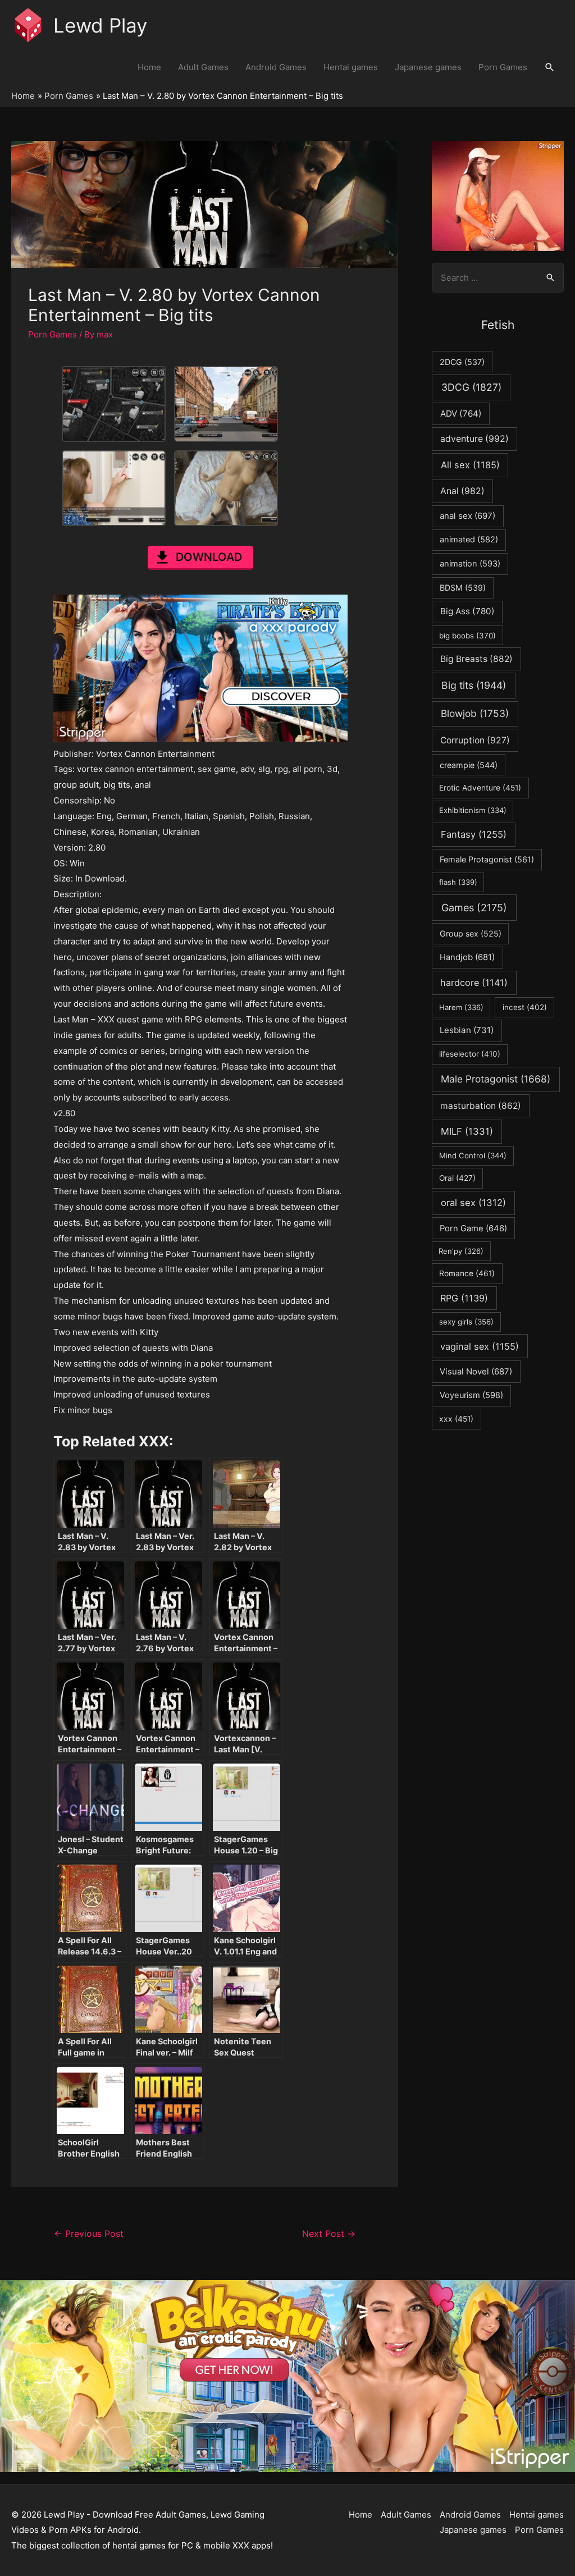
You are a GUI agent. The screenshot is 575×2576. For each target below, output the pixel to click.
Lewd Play (100, 25)
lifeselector (470, 1054)
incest (525, 1007)
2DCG (462, 362)
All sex (470, 465)
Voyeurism (471, 1395)
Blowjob (475, 713)
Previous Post (89, 2234)
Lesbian (467, 1030)
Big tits (474, 685)
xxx (456, 1419)
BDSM (463, 588)
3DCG (471, 387)
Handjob (467, 957)
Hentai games (351, 67)
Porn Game (473, 1228)
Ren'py (461, 1251)
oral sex (473, 1203)
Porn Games (503, 67)
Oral (457, 1178)
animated (469, 540)
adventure (474, 439)
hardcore (474, 983)
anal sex (467, 516)
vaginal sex (480, 1346)
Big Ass (467, 611)
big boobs (467, 636)
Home (149, 67)
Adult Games (203, 67)
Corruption (475, 740)
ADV (461, 414)
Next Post (329, 2234)
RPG (464, 1298)
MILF (467, 1131)
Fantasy (474, 834)
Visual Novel (476, 1371)
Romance (467, 1273)
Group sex (471, 933)
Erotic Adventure (480, 788)
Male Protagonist (496, 1079)
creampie (469, 765)
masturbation (481, 1106)
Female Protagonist (487, 859)
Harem (461, 1007)
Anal (462, 491)
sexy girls (466, 1322)
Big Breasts (476, 659)
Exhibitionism (473, 810)
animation (470, 564)
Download (209, 557)
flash (458, 882)
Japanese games (428, 67)
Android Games (276, 67)
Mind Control (473, 1155)
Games (474, 908)
